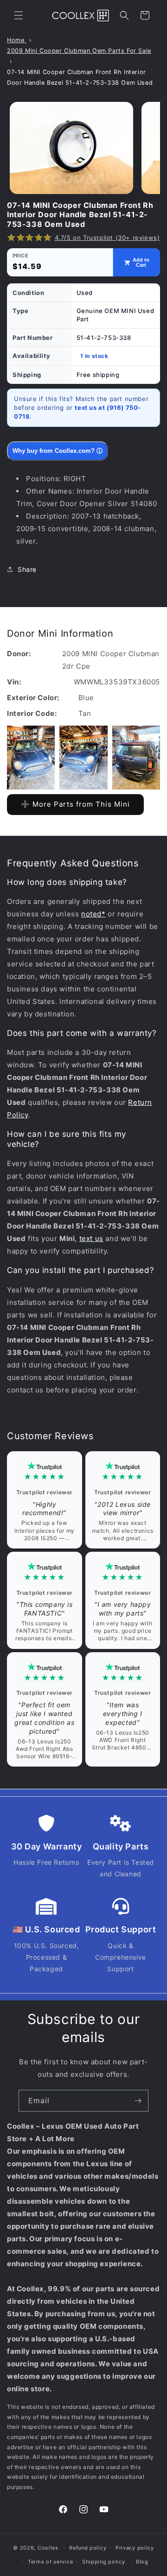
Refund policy (88, 2548)
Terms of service (50, 2562)
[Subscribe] (138, 2101)
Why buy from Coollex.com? (58, 451)
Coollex (48, 2547)
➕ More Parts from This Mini (75, 804)
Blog (142, 2562)
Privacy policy (135, 2548)
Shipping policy (104, 2562)
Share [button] (27, 569)
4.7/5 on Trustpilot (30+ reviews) (107, 238)
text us (91, 1238)
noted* (93, 914)
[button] (19, 15)
